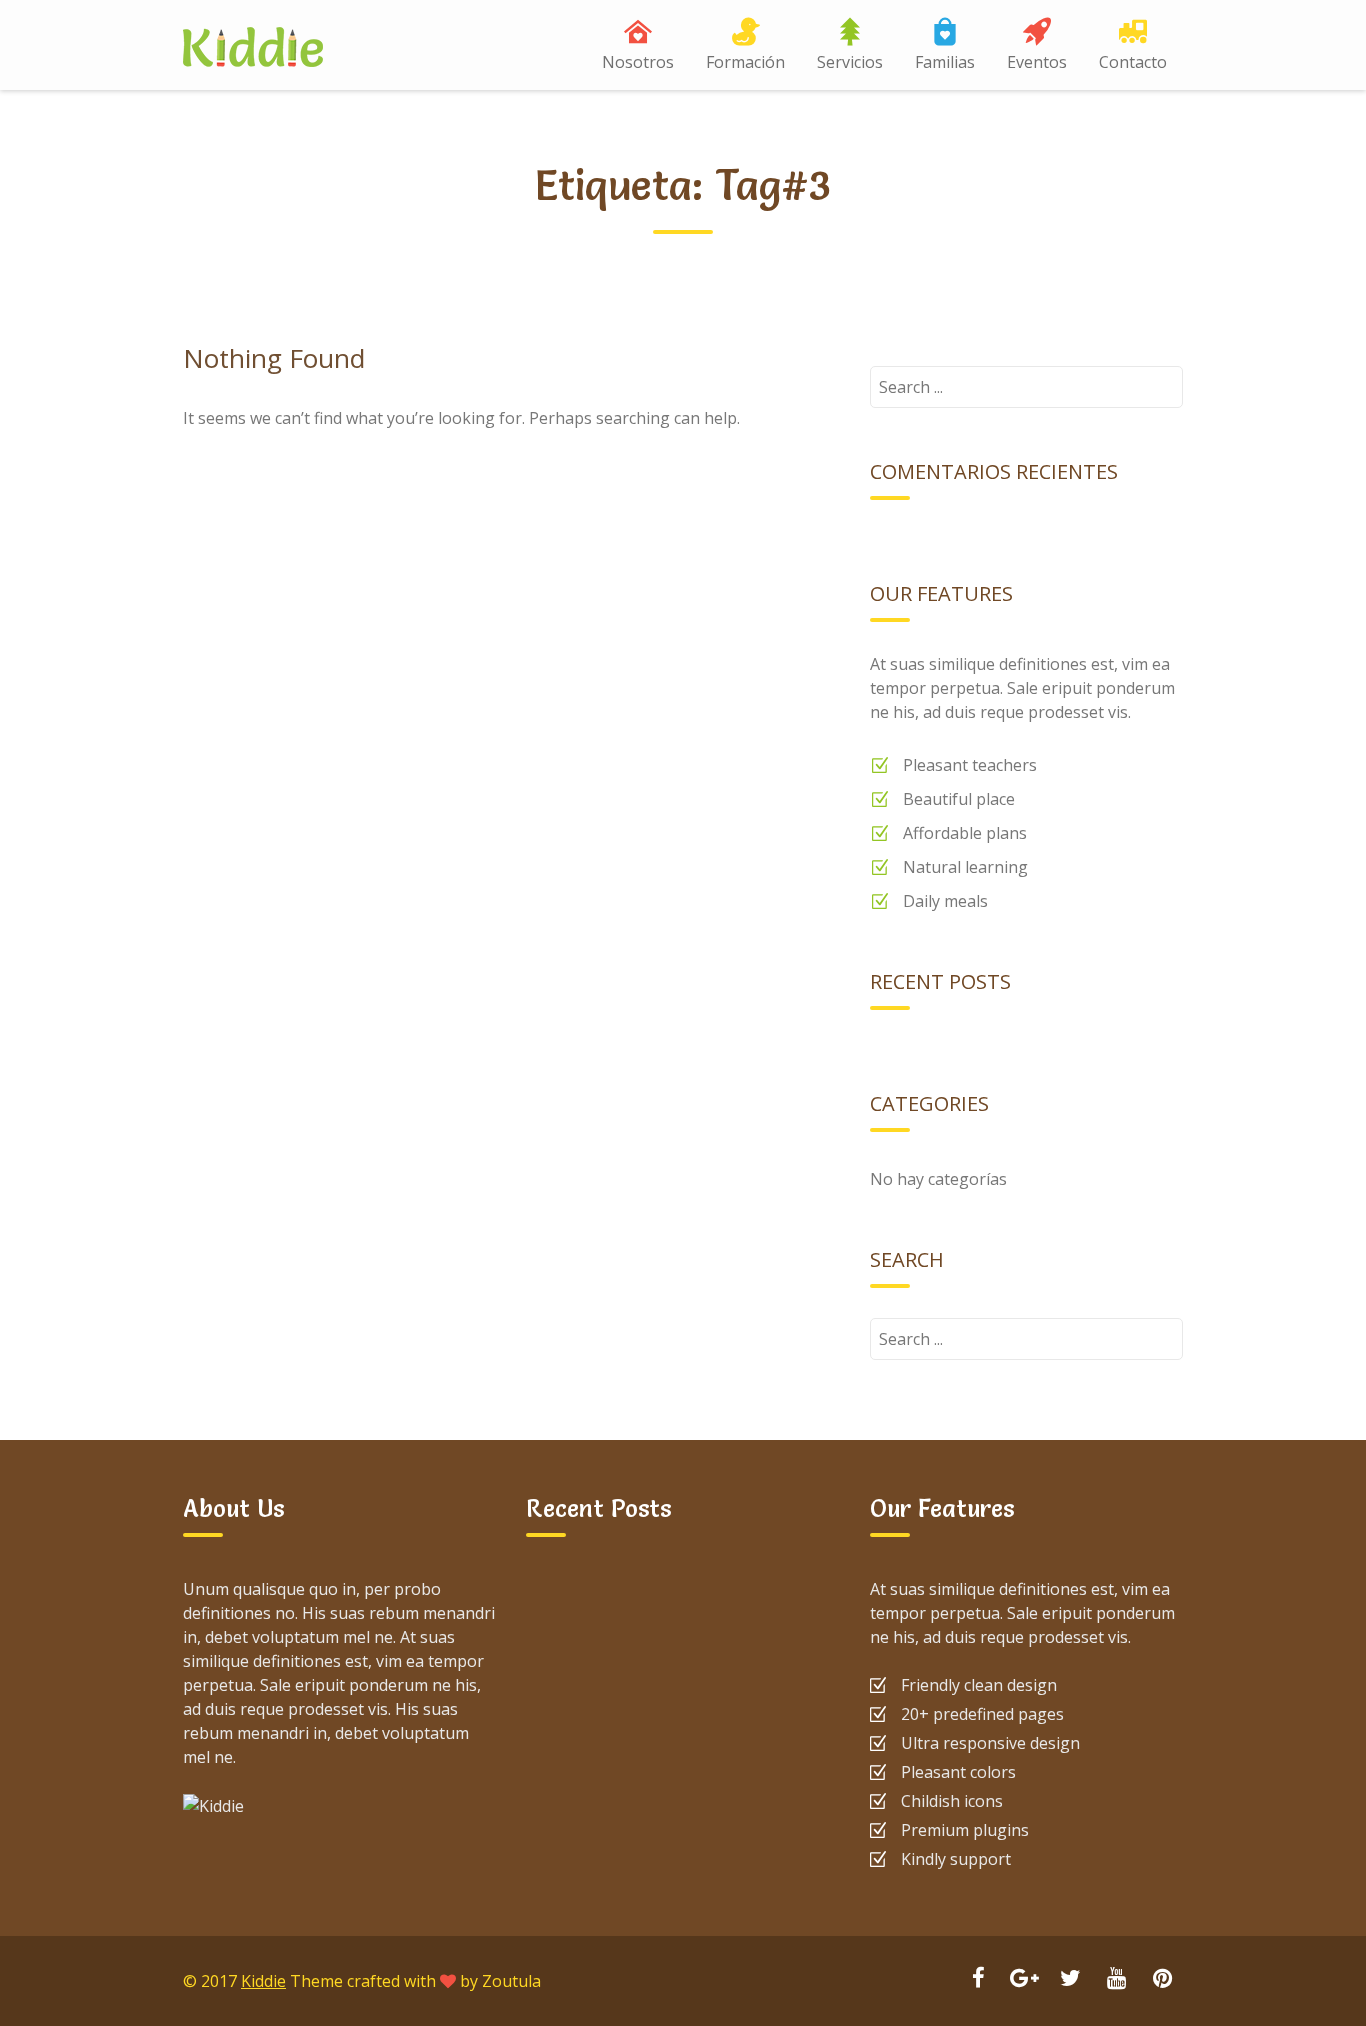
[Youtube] (1116, 1980)
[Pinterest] (1162, 1980)
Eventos (1037, 62)
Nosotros (638, 62)
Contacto (1133, 62)
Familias (945, 62)
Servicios (850, 62)
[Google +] (1024, 1980)
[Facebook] (978, 1980)
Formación (745, 62)
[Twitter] (1070, 1980)
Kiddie (263, 1981)
